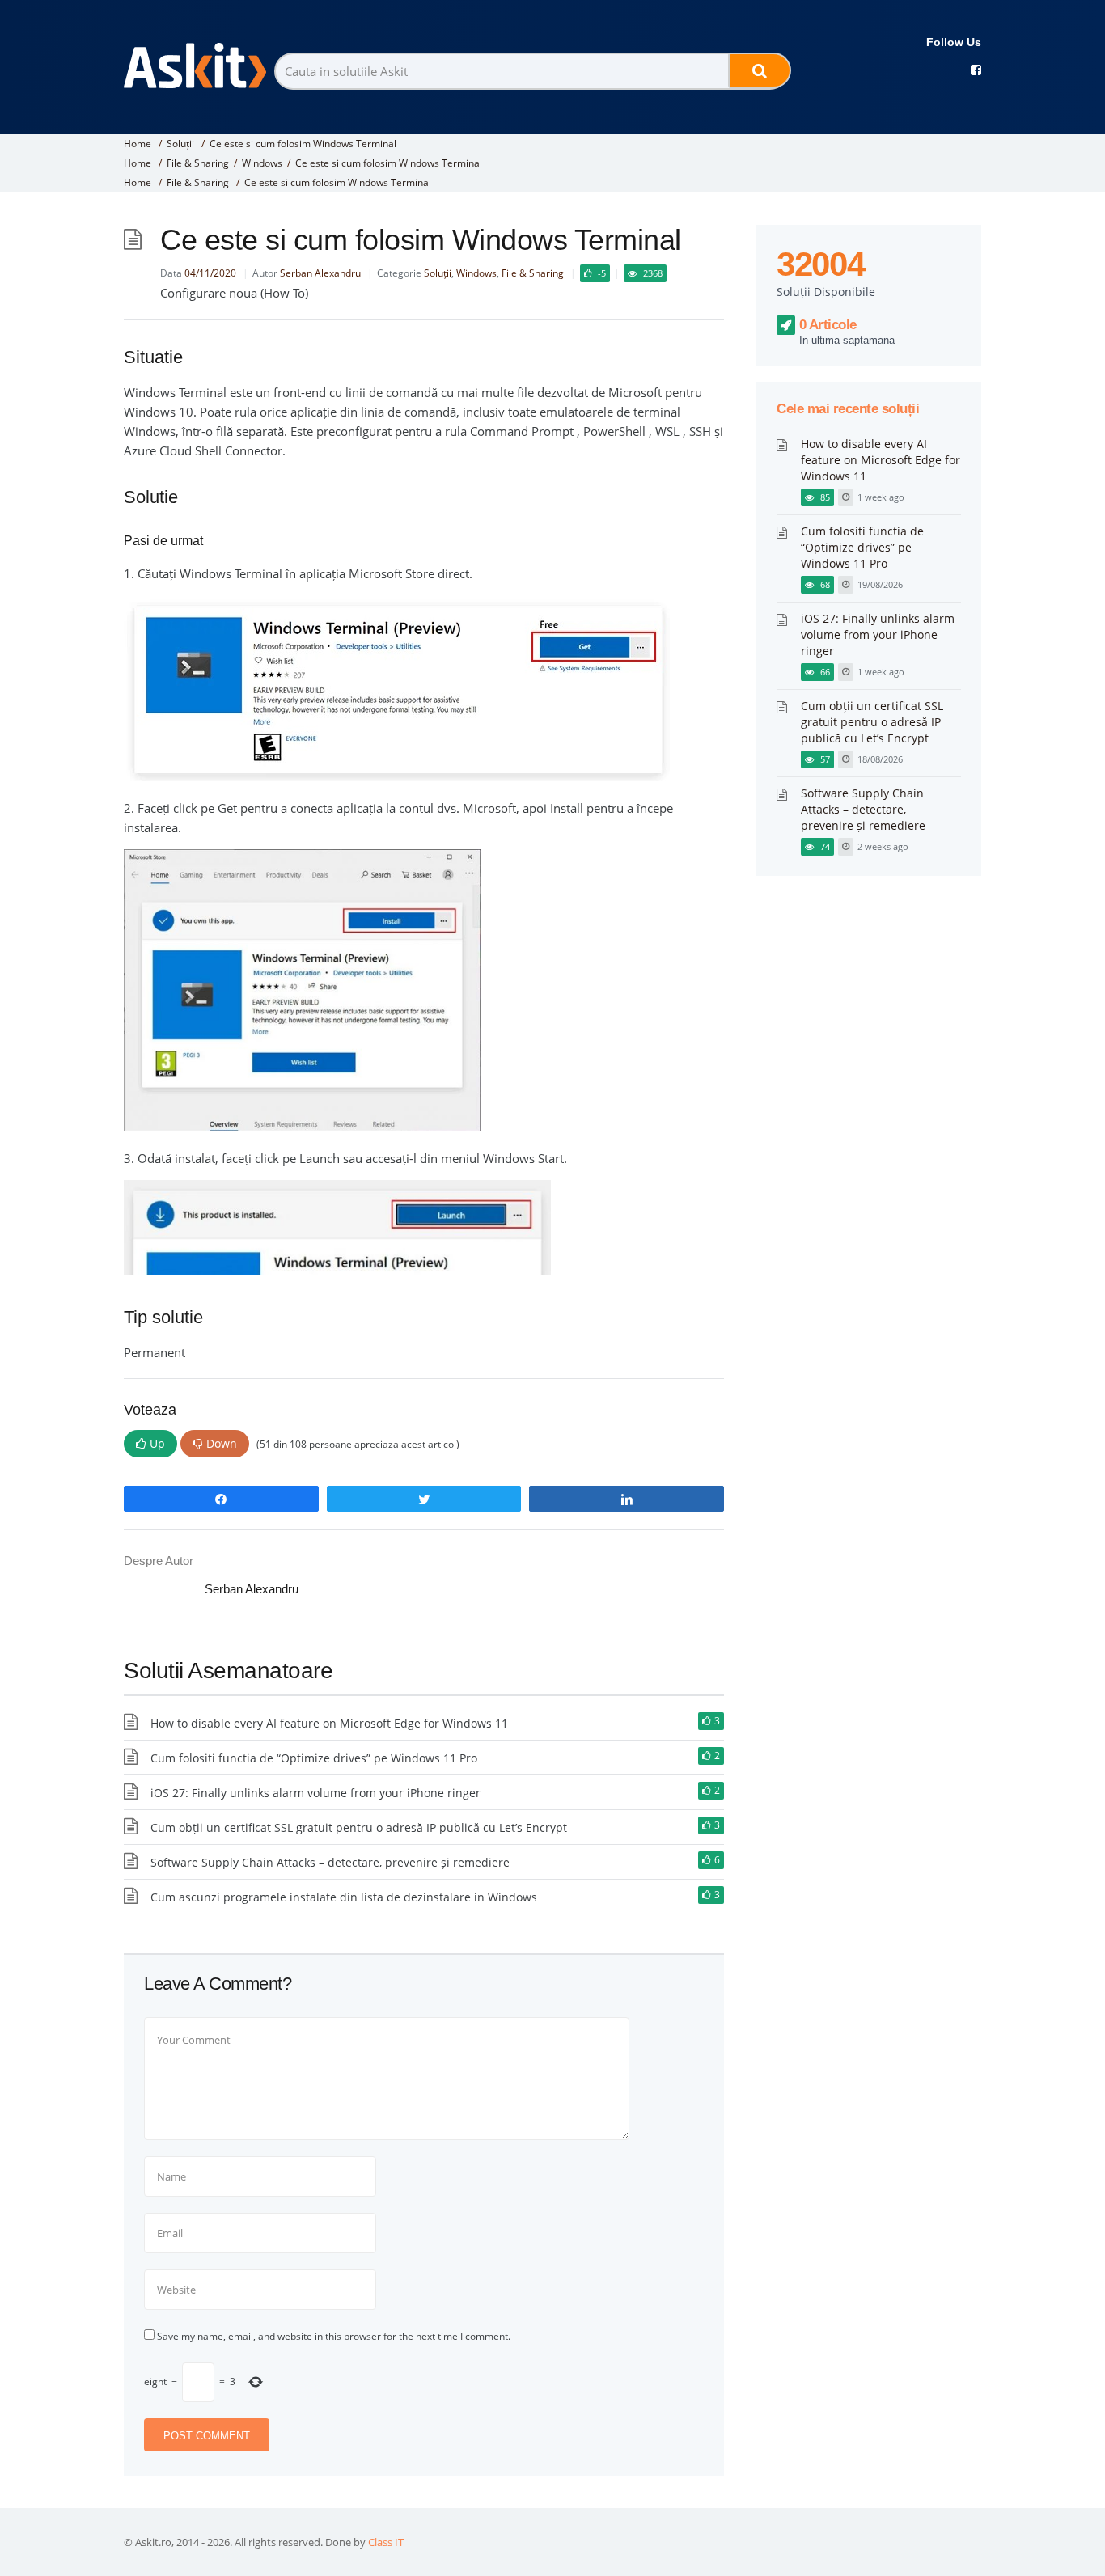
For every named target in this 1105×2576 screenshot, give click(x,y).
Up (157, 1443)
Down (222, 1443)
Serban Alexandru (320, 273)
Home (138, 144)
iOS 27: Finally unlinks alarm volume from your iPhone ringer (315, 1793)
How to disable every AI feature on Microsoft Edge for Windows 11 (329, 1723)
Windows (262, 163)
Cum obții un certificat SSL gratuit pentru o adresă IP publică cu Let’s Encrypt (359, 1827)
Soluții (180, 144)
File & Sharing (198, 163)
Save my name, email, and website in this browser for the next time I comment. (334, 2336)
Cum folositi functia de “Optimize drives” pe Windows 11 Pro (314, 1758)
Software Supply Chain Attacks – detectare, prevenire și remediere (330, 1862)
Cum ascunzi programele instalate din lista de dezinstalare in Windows (344, 1897)
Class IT (386, 2542)
